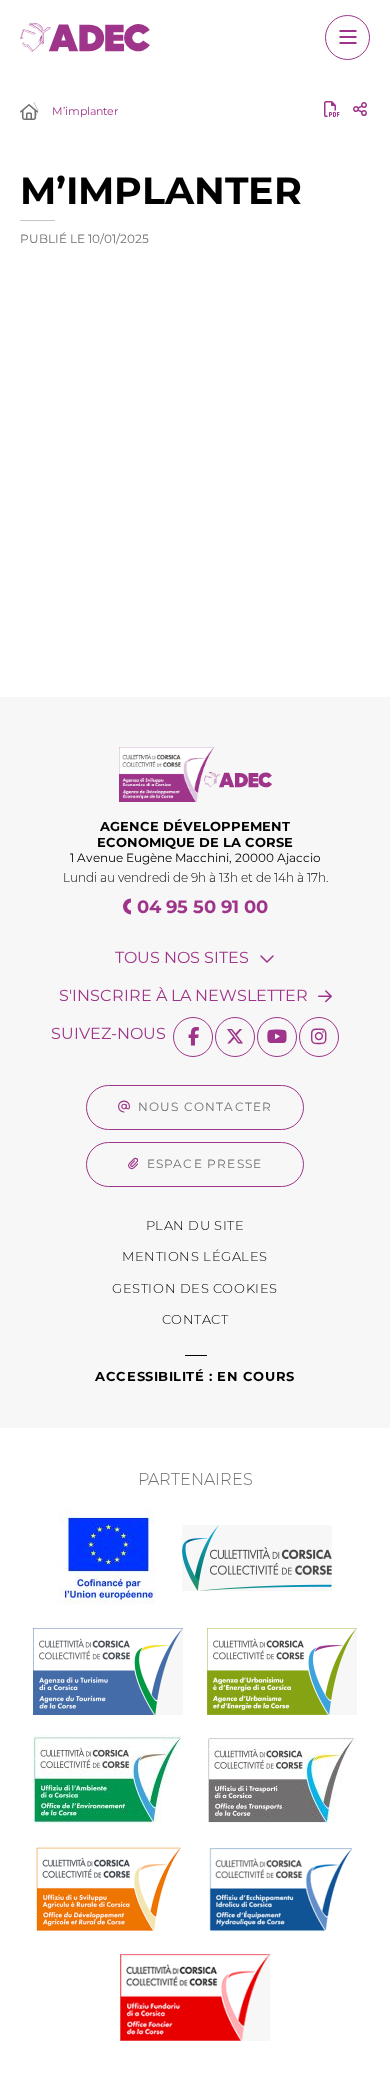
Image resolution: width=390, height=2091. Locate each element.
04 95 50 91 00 (202, 907)
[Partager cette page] (360, 109)
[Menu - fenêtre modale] (347, 37)
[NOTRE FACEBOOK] (193, 1037)
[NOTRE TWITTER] (235, 1037)
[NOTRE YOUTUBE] (277, 1037)
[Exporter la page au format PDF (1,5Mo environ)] (332, 109)
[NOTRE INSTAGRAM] (319, 1037)
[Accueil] (29, 113)
